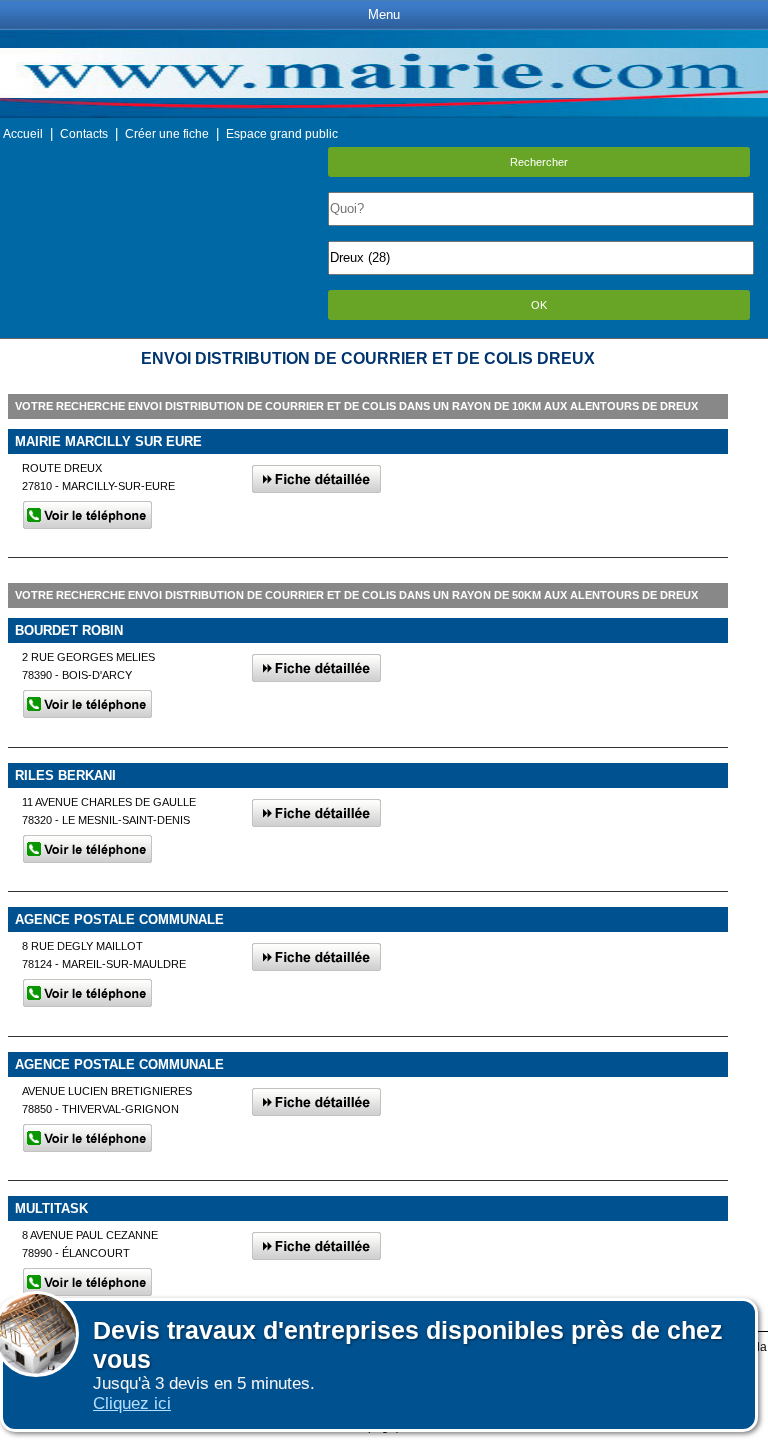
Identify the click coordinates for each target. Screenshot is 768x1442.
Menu (384, 14)
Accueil (23, 134)
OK (539, 305)
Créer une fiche (167, 134)
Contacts (84, 134)
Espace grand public (282, 134)
